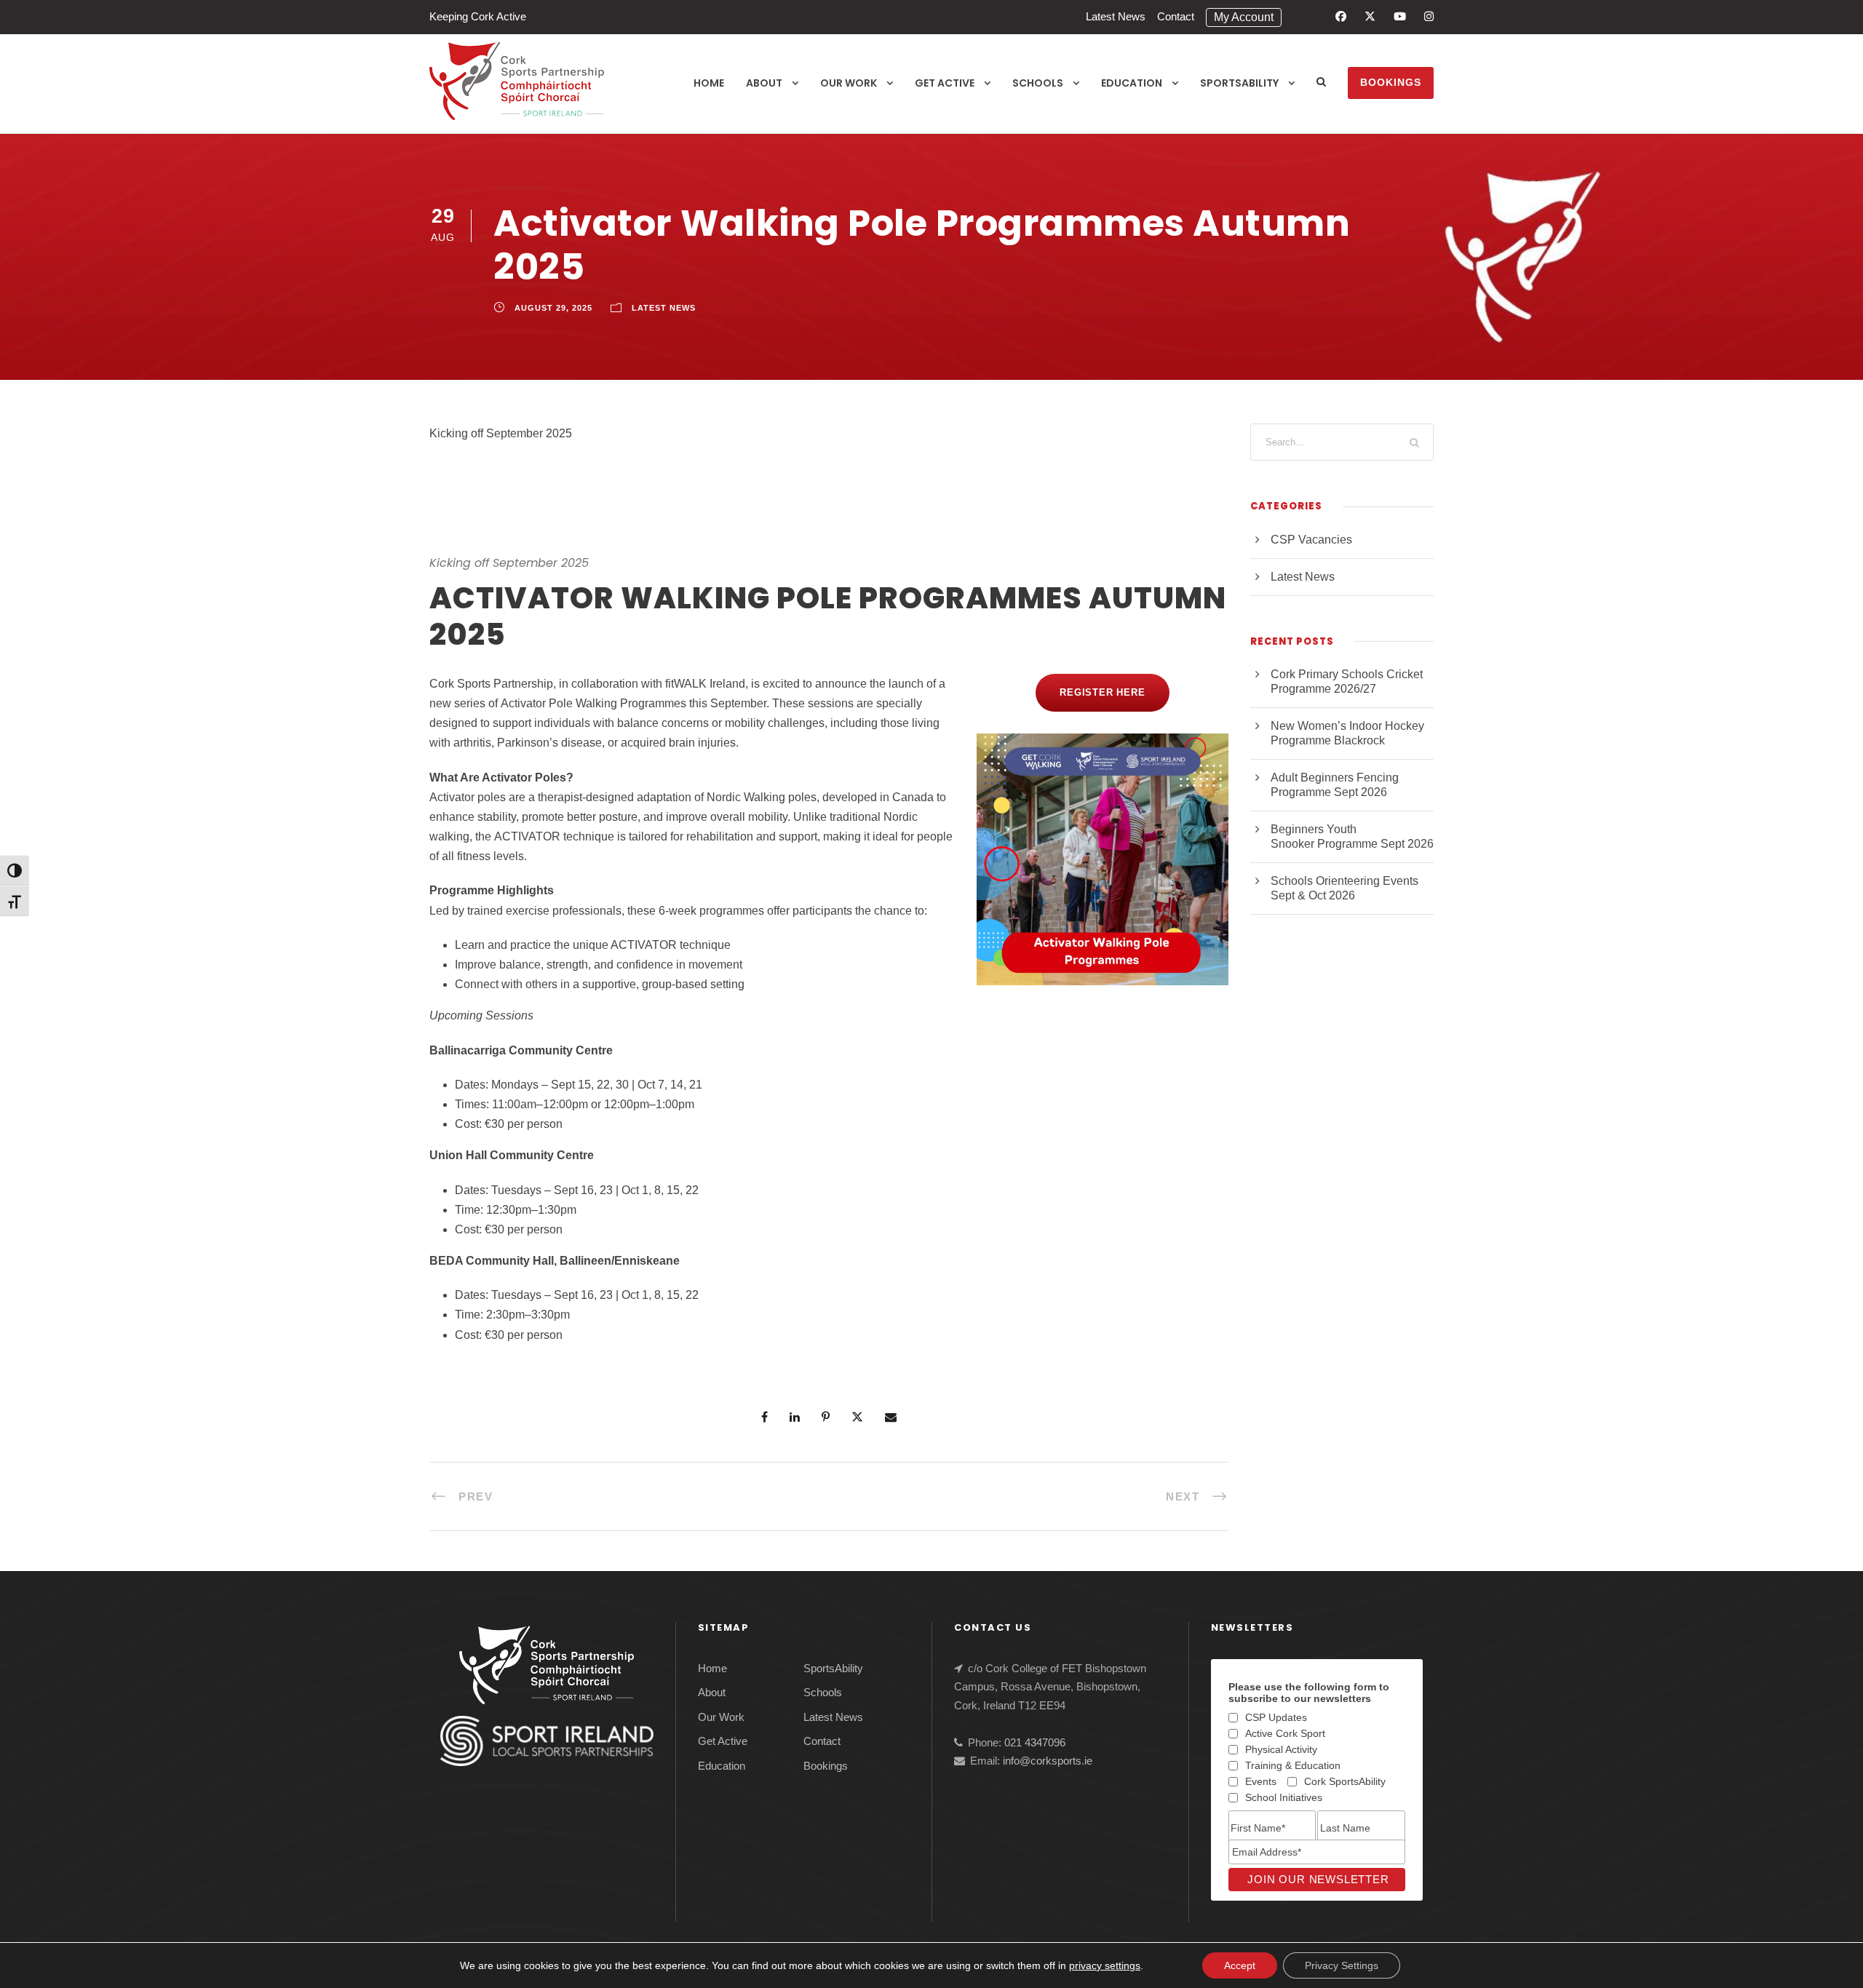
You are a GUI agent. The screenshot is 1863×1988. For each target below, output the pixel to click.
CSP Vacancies (1311, 540)
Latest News (1116, 16)
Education (1132, 83)
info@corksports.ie (1048, 1761)
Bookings (1391, 82)
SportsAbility (1239, 83)
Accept (1240, 1965)
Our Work (849, 83)
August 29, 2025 (553, 308)
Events (1261, 1781)
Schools (1038, 83)
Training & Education (1293, 1765)
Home (709, 83)
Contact (1176, 16)
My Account (1244, 17)
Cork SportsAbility (1345, 1781)
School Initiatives (1284, 1797)
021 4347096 (1035, 1742)
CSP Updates (1276, 1717)
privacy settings (1105, 1965)
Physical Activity (1281, 1749)
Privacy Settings (1342, 1965)
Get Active (945, 83)
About (764, 83)
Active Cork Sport (1285, 1733)
